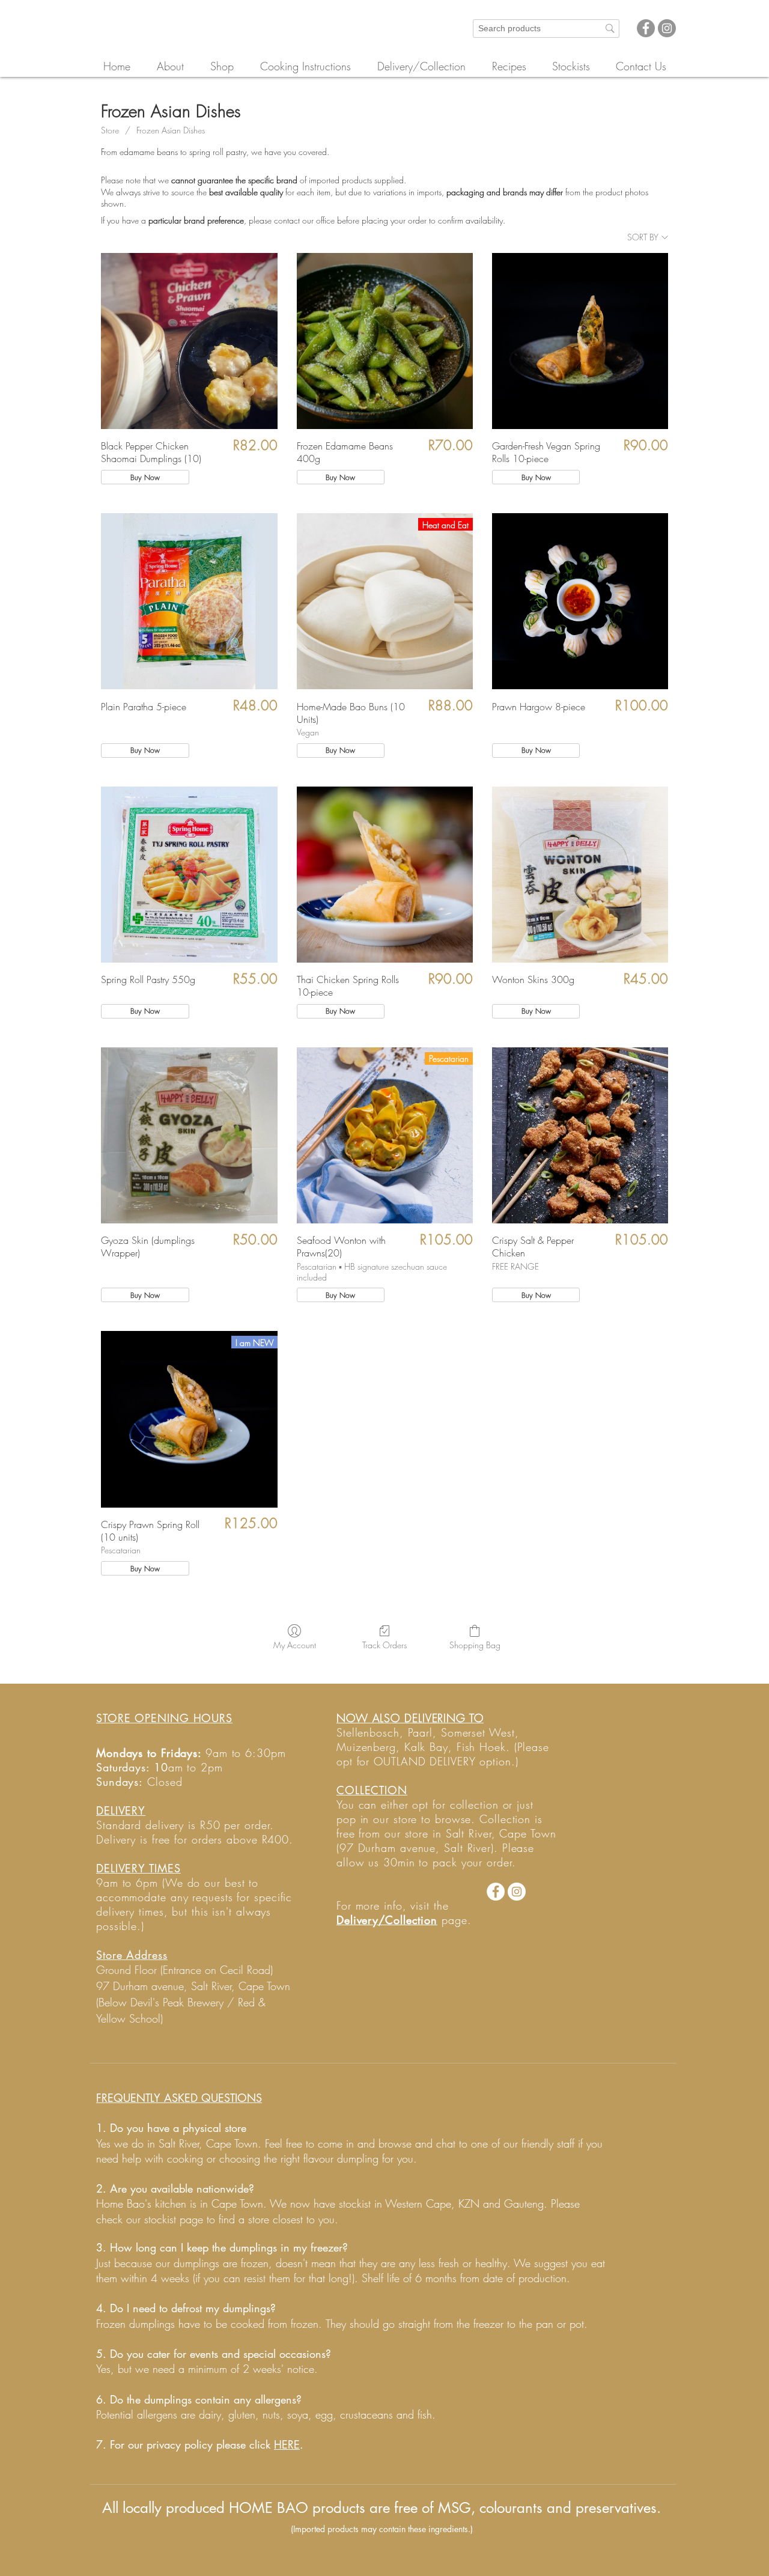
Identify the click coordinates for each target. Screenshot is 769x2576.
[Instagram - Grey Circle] (667, 28)
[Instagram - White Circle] (517, 1892)
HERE (287, 2444)
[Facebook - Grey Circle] (646, 28)
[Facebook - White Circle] (496, 1892)
